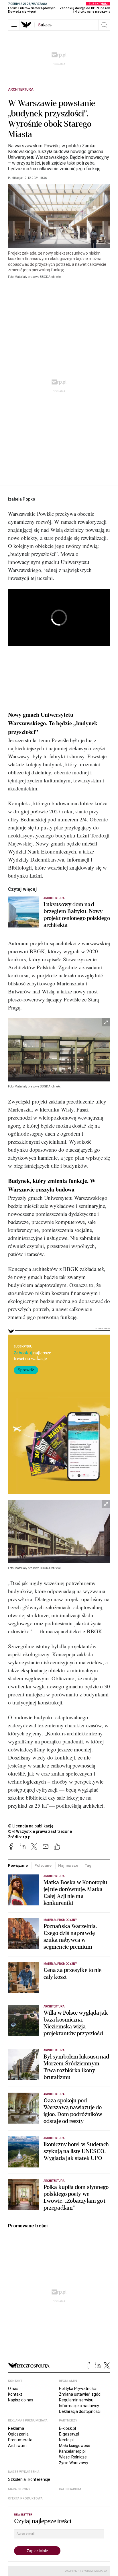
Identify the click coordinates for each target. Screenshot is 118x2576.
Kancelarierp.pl (72, 2451)
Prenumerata (20, 2440)
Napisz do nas (21, 2400)
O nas (13, 2388)
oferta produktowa (25, 2498)
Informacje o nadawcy (79, 2406)
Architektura (21, 89)
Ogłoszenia (18, 2434)
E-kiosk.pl (67, 2428)
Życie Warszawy (74, 2463)
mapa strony (19, 2489)
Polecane (43, 1865)
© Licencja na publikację (31, 1826)
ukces (45, 25)
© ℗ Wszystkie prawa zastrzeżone (40, 1831)
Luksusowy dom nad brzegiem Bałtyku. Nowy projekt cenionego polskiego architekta (77, 915)
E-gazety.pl (69, 2434)
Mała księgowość (74, 2446)
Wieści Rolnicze (73, 2457)
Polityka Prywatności (78, 2388)
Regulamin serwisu (76, 2400)
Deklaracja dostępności (80, 2411)
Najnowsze (68, 1865)
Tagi (88, 1865)
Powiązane (18, 1865)
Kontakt (15, 2394)
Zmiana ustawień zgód (80, 2394)
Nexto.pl (66, 2440)
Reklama (16, 2428)
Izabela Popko (22, 499)
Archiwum (17, 2446)
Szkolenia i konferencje (29, 2479)
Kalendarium (70, 2489)
